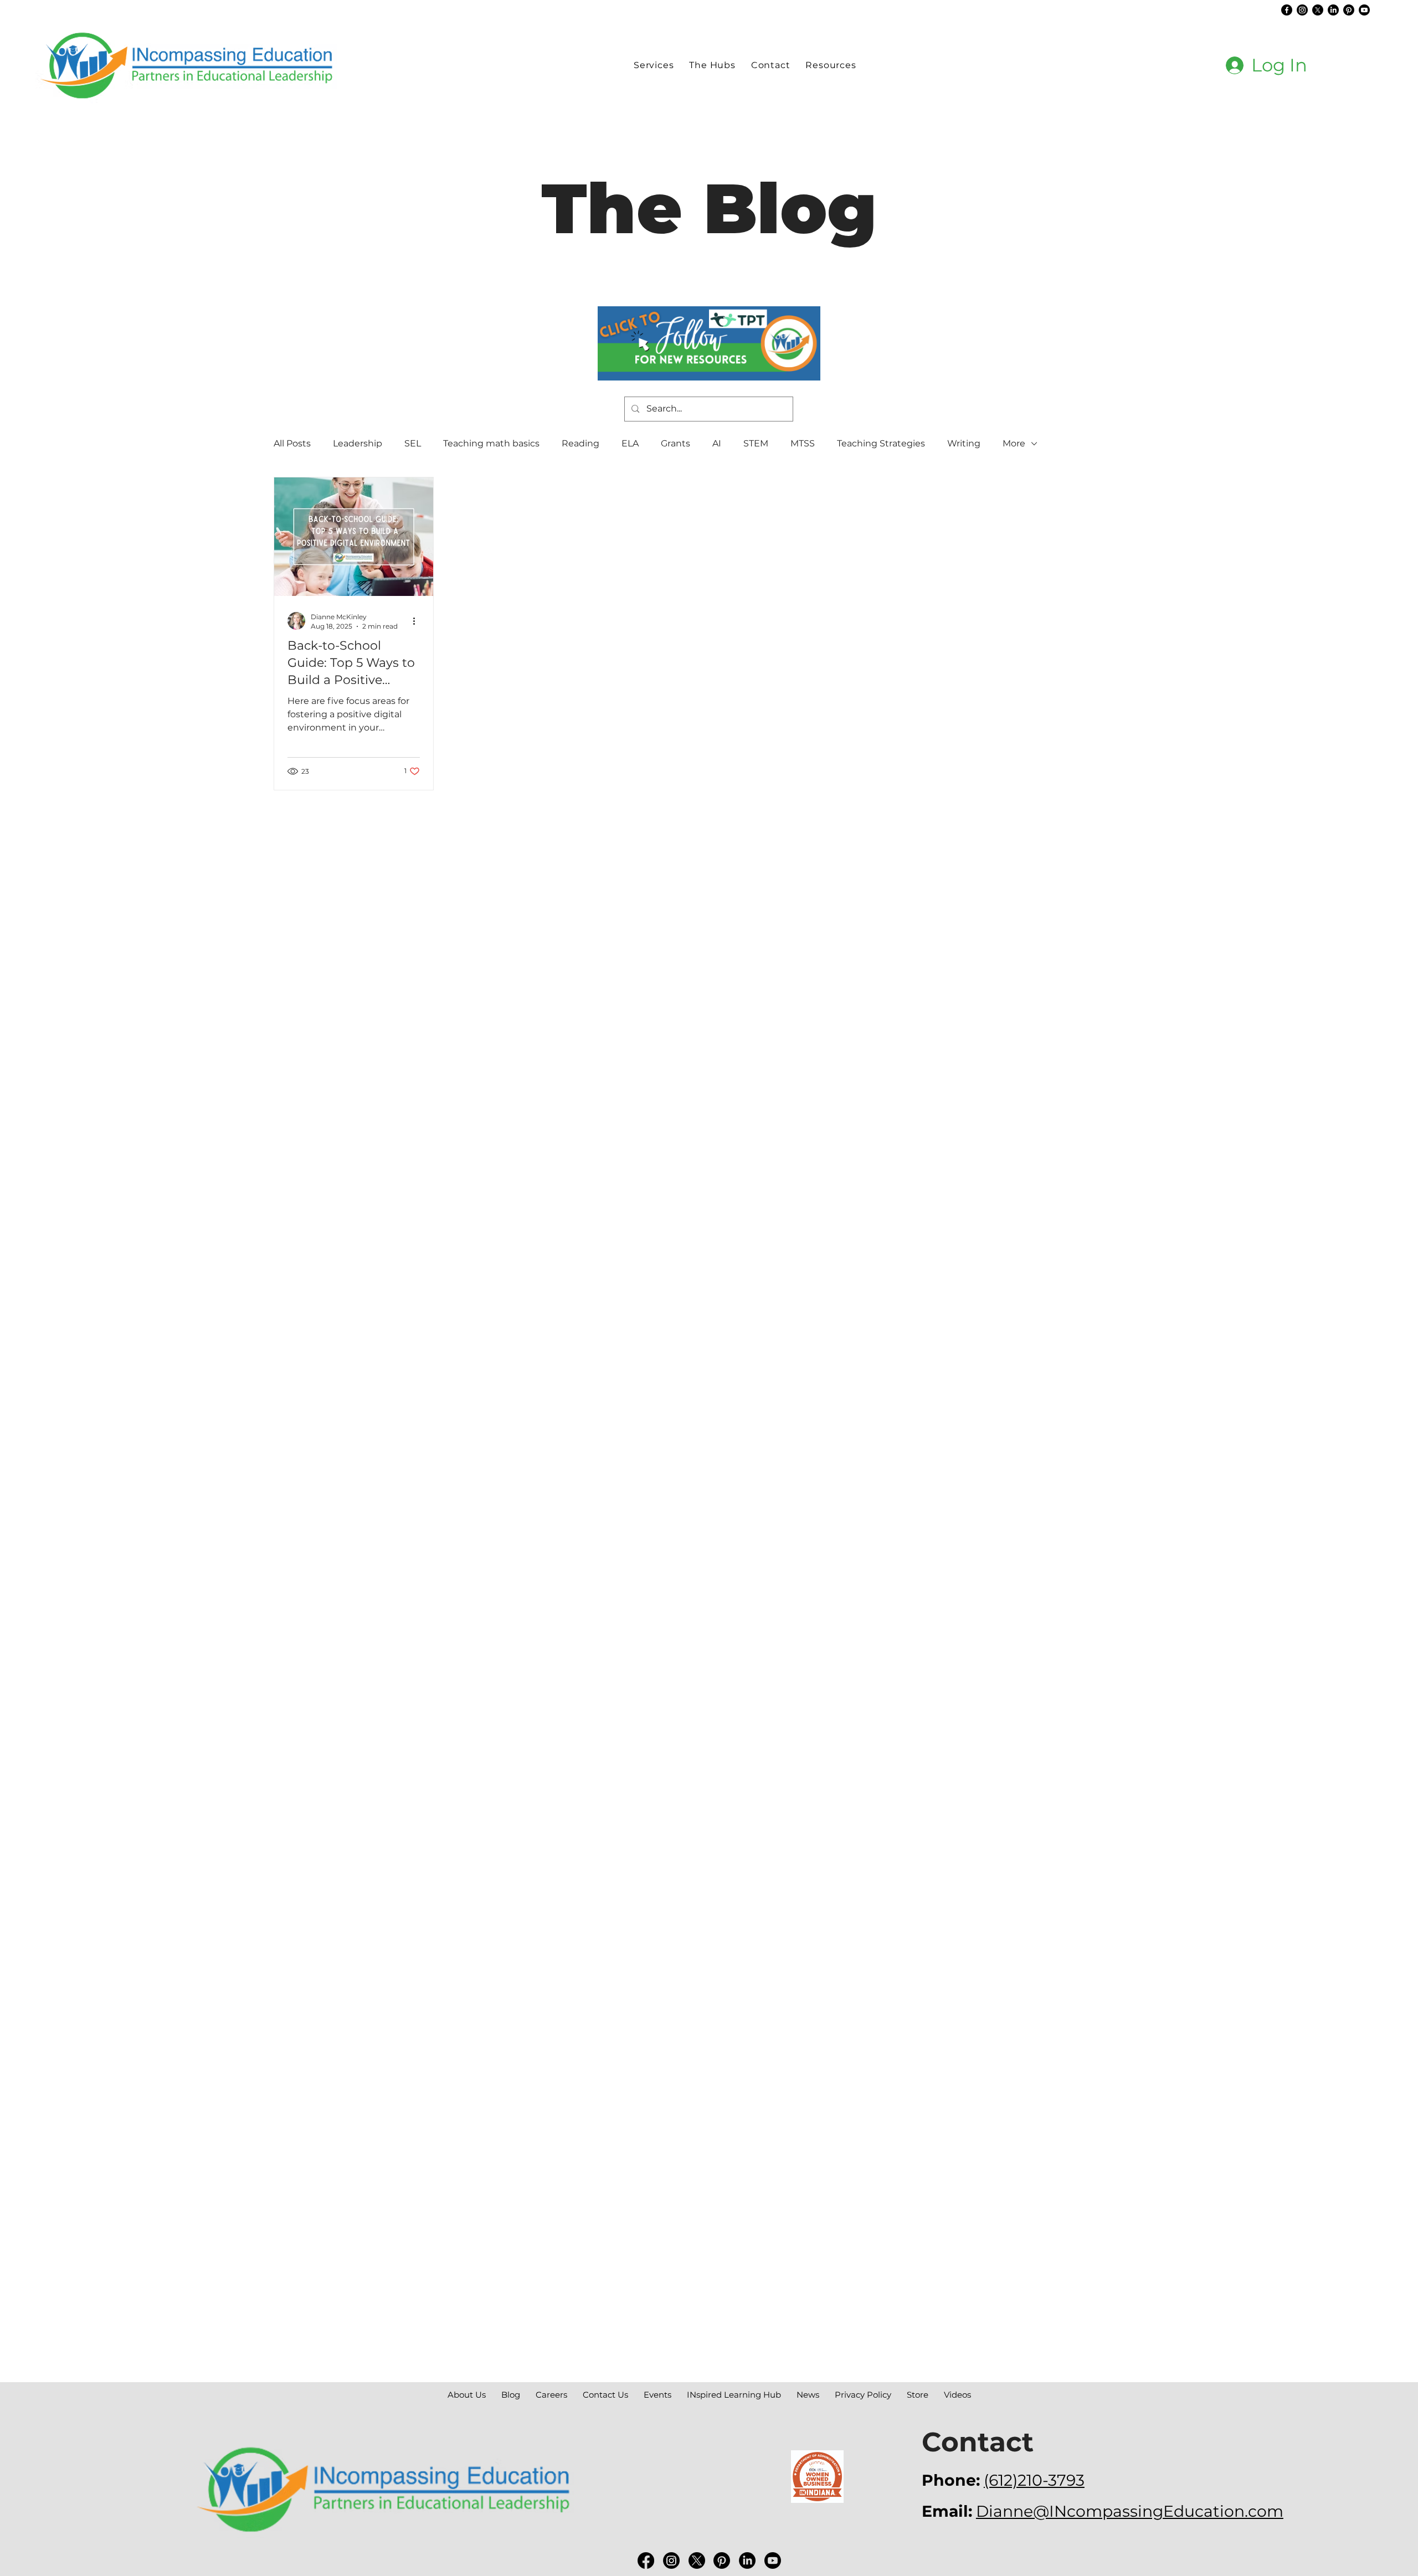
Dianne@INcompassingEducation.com (1130, 2511)
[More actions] (418, 621)
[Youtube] (1364, 10)
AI (717, 443)
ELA (630, 443)
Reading (580, 443)
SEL (413, 443)
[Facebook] (1287, 10)
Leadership (358, 443)
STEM (756, 443)
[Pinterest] (1349, 10)
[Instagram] (1302, 10)
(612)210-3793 (1034, 2480)
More (1014, 443)
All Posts (292, 443)
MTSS (803, 443)
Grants (675, 443)
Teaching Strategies (881, 443)
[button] (712, 65)
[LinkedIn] (1333, 10)
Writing (964, 443)
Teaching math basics (491, 443)
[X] (1318, 10)
